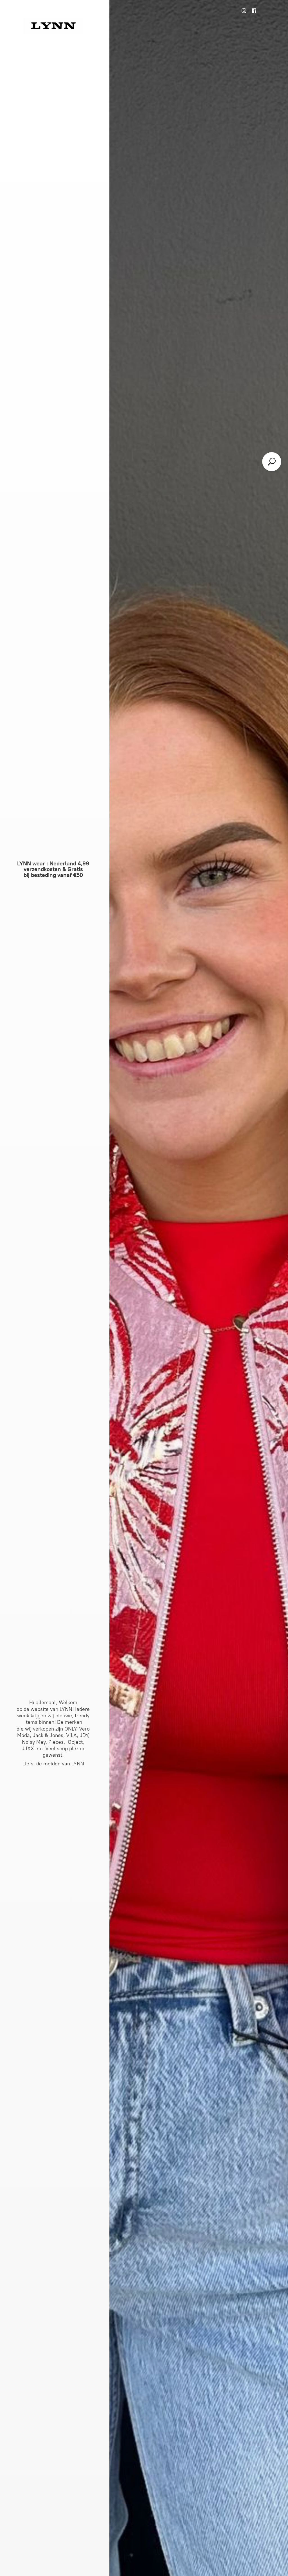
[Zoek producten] (272, 462)
